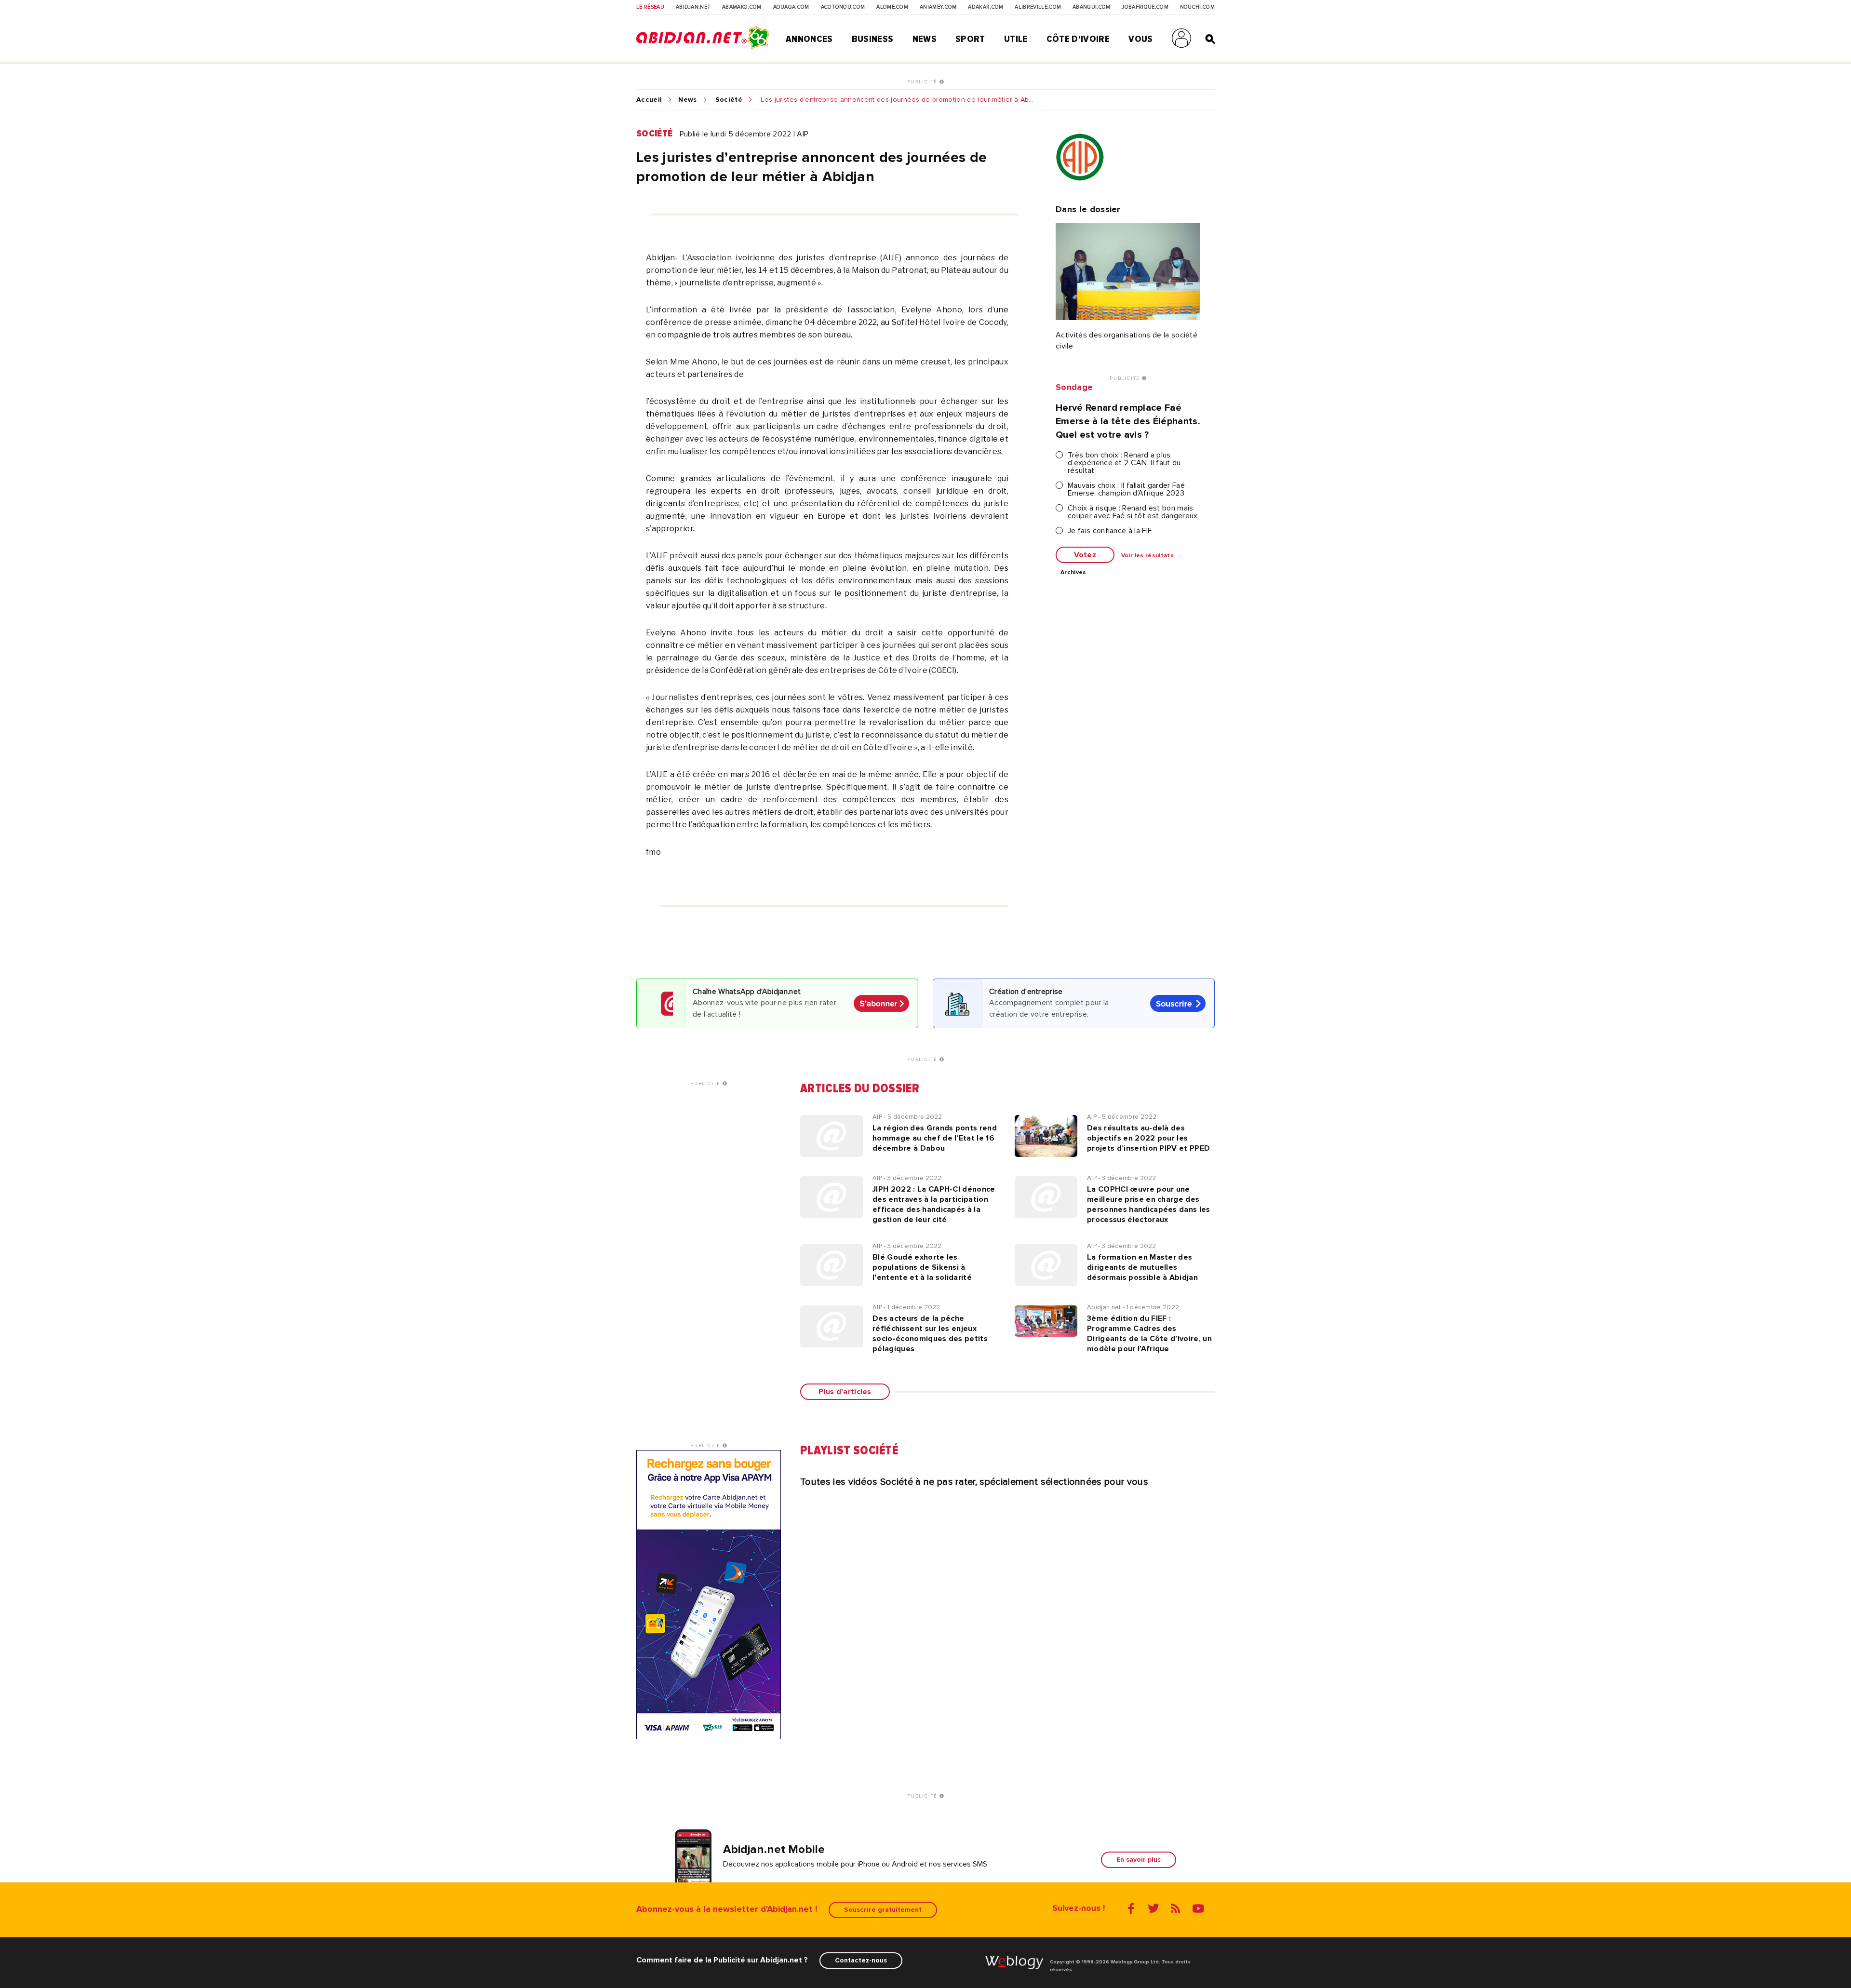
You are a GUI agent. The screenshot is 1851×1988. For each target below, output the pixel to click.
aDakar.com (986, 7)
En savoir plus (1139, 1860)
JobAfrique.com (1145, 7)
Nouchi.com (1197, 7)
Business (873, 39)
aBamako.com (742, 7)
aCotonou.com (843, 7)
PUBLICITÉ (923, 82)
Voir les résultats (1147, 556)
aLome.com (892, 7)
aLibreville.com (1038, 7)
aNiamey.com (938, 7)
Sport (970, 39)
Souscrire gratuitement (883, 1910)
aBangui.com (1092, 7)
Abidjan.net (693, 7)
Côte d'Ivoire (1078, 39)
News (925, 39)
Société (729, 100)
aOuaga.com (791, 7)
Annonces (809, 39)
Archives (1073, 573)
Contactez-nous (861, 1960)
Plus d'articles (845, 1392)
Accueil (649, 100)
